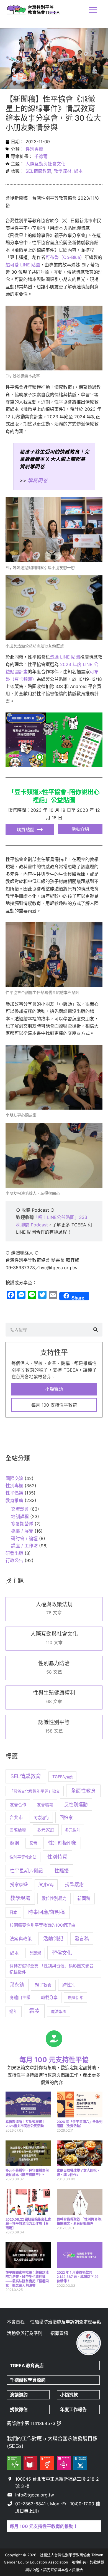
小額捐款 (69, 2395)
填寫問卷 (38, 480)
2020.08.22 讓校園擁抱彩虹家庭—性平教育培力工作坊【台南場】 (28, 2224)
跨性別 (69, 1985)
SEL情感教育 (38, 171)
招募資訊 (59, 2333)
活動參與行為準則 (25, 2333)
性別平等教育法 (23, 1857)
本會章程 (16, 2322)
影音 (33, 1843)
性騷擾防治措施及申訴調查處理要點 (66, 2322)
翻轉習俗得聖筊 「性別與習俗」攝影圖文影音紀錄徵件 (52, 1969)
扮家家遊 (19, 1884)
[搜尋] (96, 1330)
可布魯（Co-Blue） (65, 257)
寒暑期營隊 (22, 1524)
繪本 (78, 171)
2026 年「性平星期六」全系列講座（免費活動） (80, 2124)
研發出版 (14, 1553)
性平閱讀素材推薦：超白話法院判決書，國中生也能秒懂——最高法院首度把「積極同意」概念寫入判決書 (27, 2279)
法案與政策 (21, 1939)
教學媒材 (63, 171)
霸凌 (34, 2011)
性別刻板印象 (62, 1843)
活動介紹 (80, 829)
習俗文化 (62, 1953)
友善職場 (45, 1805)
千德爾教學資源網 (28, 2380)
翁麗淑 (35, 1953)
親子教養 (43, 1985)
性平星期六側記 (26, 1871)
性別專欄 (34, 149)
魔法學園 (59, 2011)
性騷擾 (62, 1871)
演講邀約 (19, 2395)
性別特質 (57, 1857)
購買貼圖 (25, 830)
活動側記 (53, 1938)
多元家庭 (46, 1830)
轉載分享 (49, 1998)
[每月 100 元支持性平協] (54, 2039)
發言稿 (82, 1939)
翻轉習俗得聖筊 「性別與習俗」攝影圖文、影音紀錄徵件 (80, 2222)
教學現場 (20, 1898)
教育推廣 (14, 1500)
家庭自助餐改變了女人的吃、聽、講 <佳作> (78, 2173)
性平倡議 (14, 1493)
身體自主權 (20, 1997)
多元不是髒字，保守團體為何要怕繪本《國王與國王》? (27, 2173)
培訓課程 (20, 1516)
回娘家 (66, 1817)
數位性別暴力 (54, 1898)
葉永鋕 (17, 1985)
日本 (13, 1912)
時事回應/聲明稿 (47, 1912)
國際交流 (14, 1478)
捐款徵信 (19, 2409)
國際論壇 (18, 1830)
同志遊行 (41, 1817)
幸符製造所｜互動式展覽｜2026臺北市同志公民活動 (25, 2124)
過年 (14, 2011)
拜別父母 (46, 1885)
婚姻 (14, 1843)
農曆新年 (76, 1997)
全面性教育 (83, 1791)
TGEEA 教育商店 (27, 2365)
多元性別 (73, 1830)
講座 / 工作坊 (24, 1546)
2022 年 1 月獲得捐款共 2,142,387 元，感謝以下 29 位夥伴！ (78, 2277)
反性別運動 (76, 1805)
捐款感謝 (74, 1884)
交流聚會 (20, 1509)
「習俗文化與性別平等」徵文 (35, 1791)
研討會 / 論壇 (24, 1538)
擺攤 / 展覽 (22, 1531)
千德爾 (41, 156)
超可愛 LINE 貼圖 (23, 265)
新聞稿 (84, 1898)
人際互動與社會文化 (45, 164)
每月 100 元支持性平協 (54, 2060)
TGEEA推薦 (63, 1777)
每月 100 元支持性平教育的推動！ (44, 2526)
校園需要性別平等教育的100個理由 (43, 1925)
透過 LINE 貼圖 (65, 657)
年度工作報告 (73, 2409)
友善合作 (18, 1805)
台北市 (16, 1817)
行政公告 (14, 1560)
